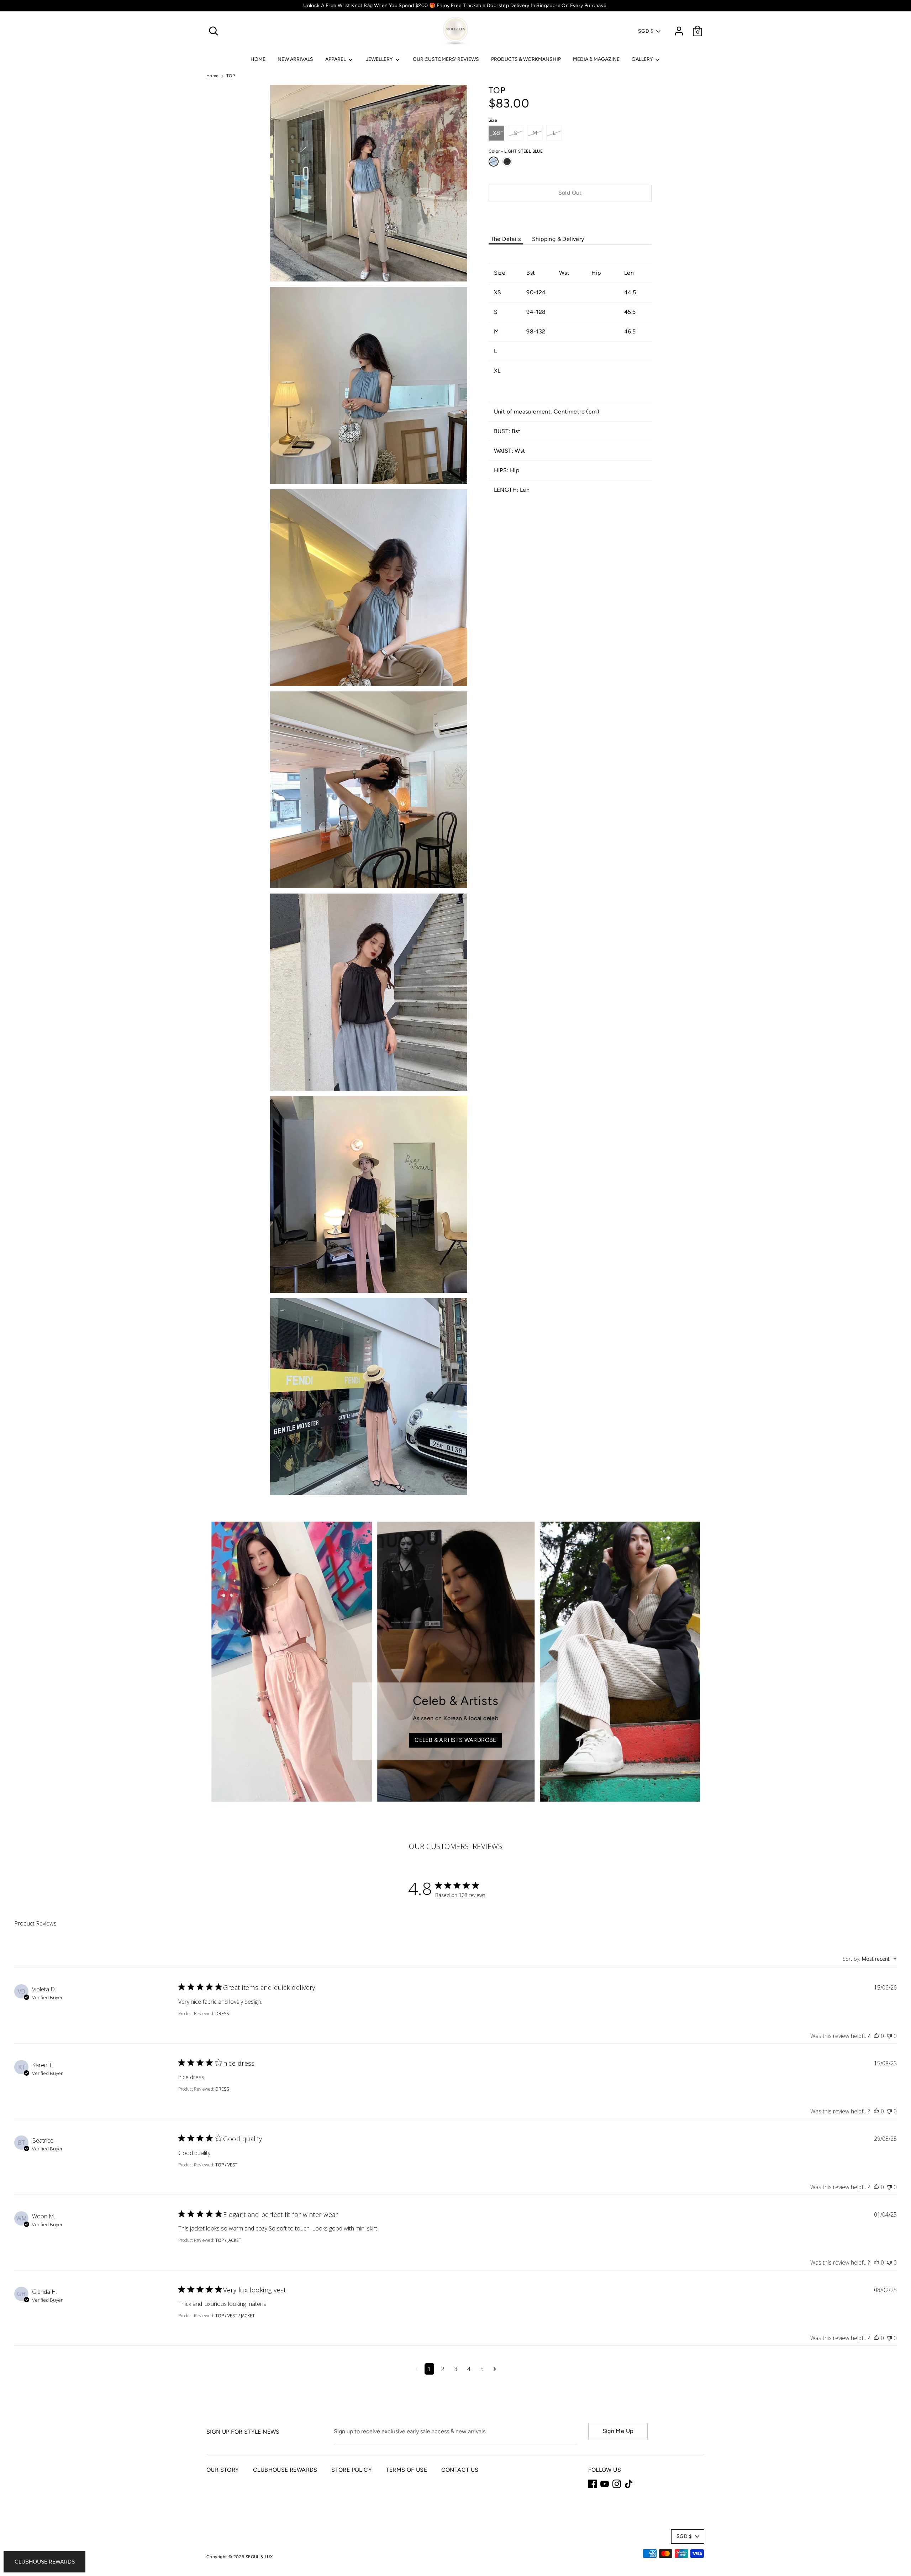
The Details (506, 239)
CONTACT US (460, 2470)
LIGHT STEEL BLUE (494, 162)
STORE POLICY (352, 2470)
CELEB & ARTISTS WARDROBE (455, 1740)
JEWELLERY (380, 59)
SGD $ (646, 31)
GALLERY (643, 59)
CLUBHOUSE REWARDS (285, 2470)
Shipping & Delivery (558, 239)
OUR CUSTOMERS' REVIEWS (446, 59)
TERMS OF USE (406, 2470)
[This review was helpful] (876, 2036)
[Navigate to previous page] (417, 2369)
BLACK (507, 162)
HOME (258, 59)
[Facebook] (593, 2484)
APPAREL (336, 59)
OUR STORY (223, 2470)
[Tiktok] (629, 2484)
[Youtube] (605, 2484)
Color (516, 151)
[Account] (679, 28)
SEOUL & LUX (259, 2557)
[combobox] (870, 1959)
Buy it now (570, 214)
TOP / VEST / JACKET (235, 2316)
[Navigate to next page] (495, 2369)
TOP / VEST (226, 2165)
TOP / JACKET (228, 2240)
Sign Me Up (618, 2431)
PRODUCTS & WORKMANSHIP (526, 59)
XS (497, 133)
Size (493, 120)
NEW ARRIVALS (295, 59)
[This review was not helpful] (889, 2036)
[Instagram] (617, 2484)
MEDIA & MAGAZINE (596, 59)
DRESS (222, 2014)
